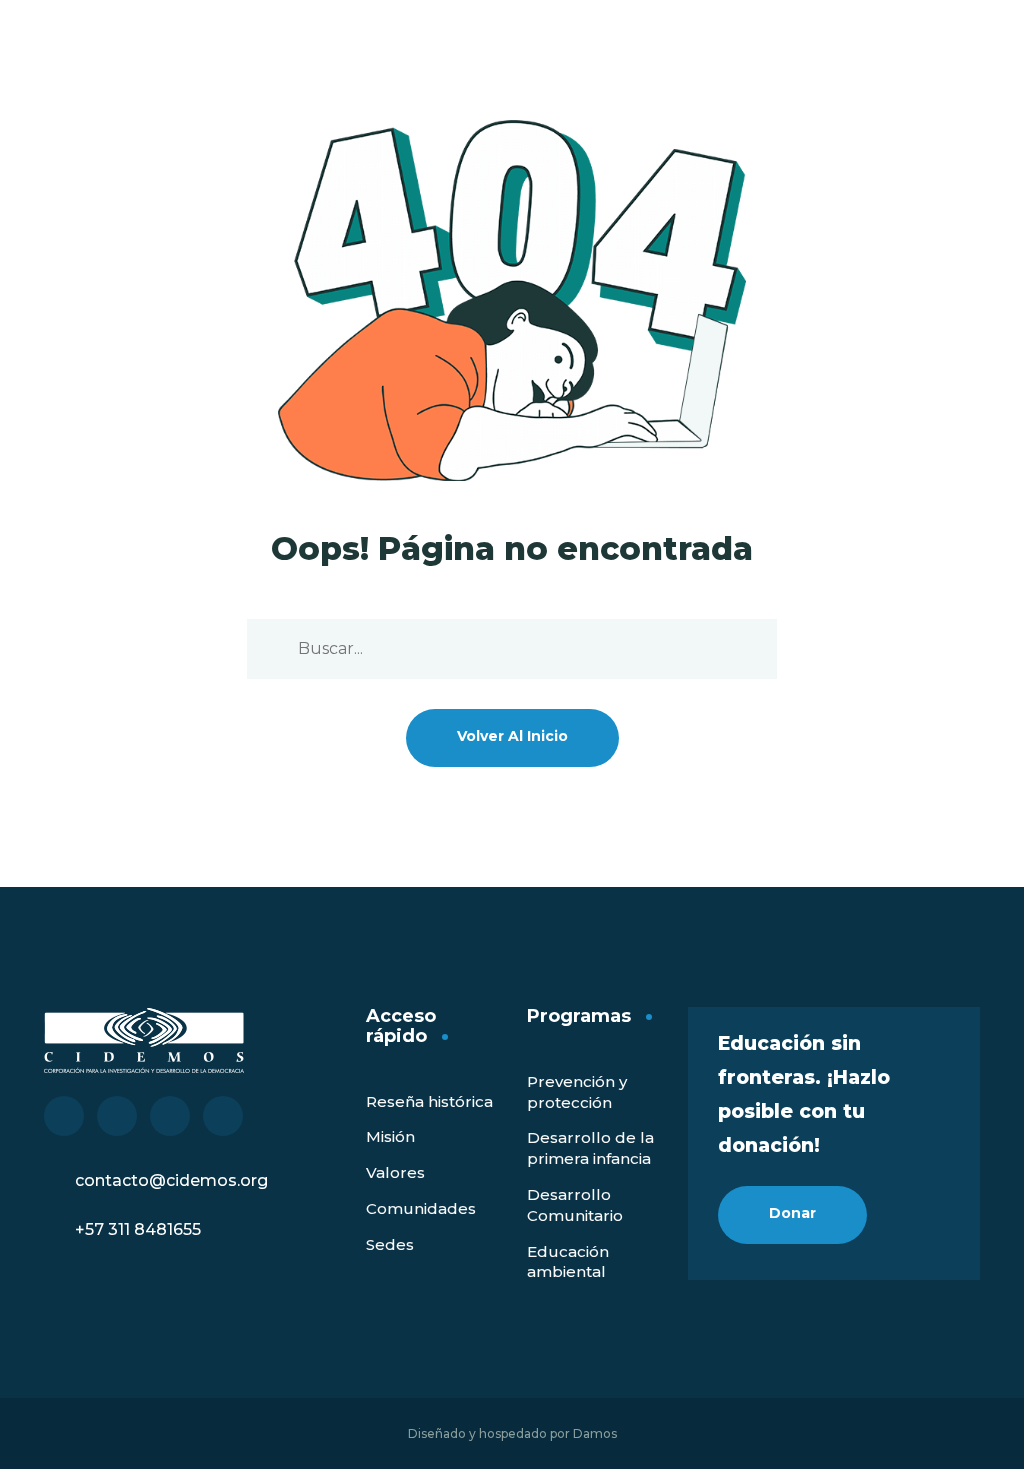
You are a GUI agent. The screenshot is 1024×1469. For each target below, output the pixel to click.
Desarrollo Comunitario (575, 1205)
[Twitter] (117, 1116)
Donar (792, 1213)
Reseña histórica (429, 1101)
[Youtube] (170, 1116)
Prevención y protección (577, 1092)
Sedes (390, 1244)
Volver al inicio (512, 736)
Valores (395, 1172)
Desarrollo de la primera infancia (590, 1148)
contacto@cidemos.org (171, 1180)
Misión (390, 1136)
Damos (595, 1433)
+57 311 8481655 (138, 1229)
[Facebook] (64, 1116)
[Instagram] (223, 1116)
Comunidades (421, 1208)
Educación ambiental (568, 1262)
